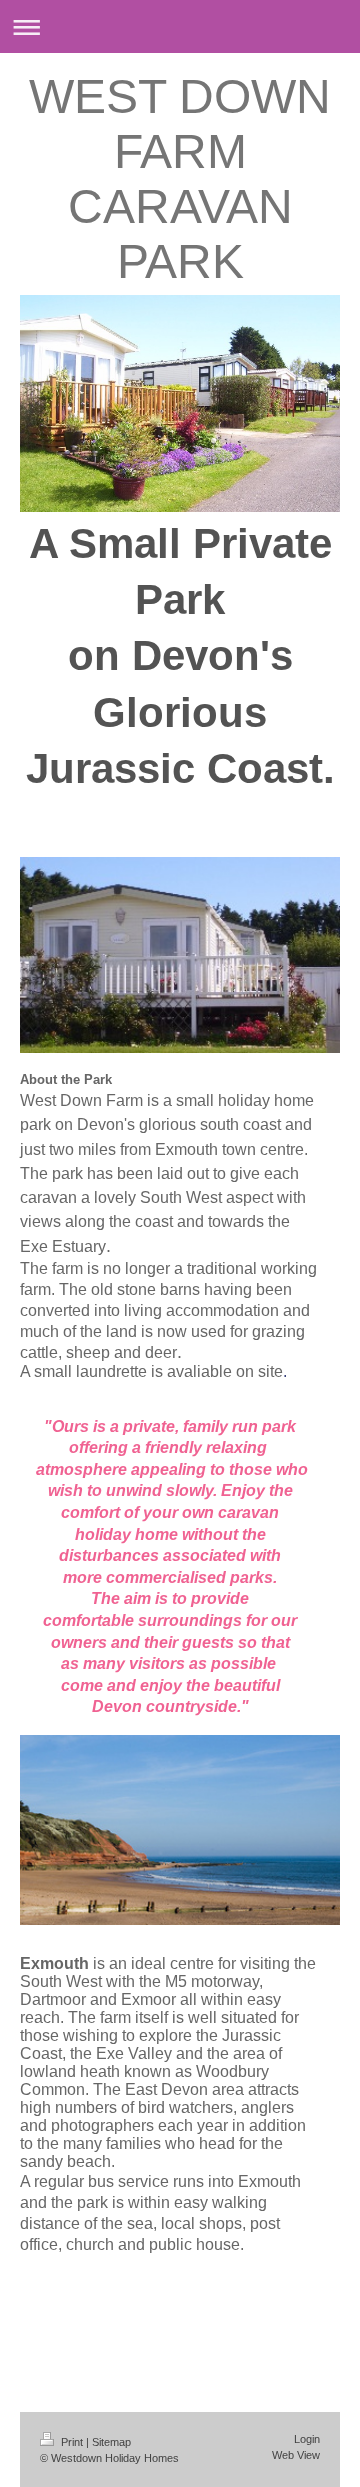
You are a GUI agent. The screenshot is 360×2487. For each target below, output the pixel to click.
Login (307, 2439)
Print (72, 2442)
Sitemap (111, 2442)
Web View (296, 2455)
